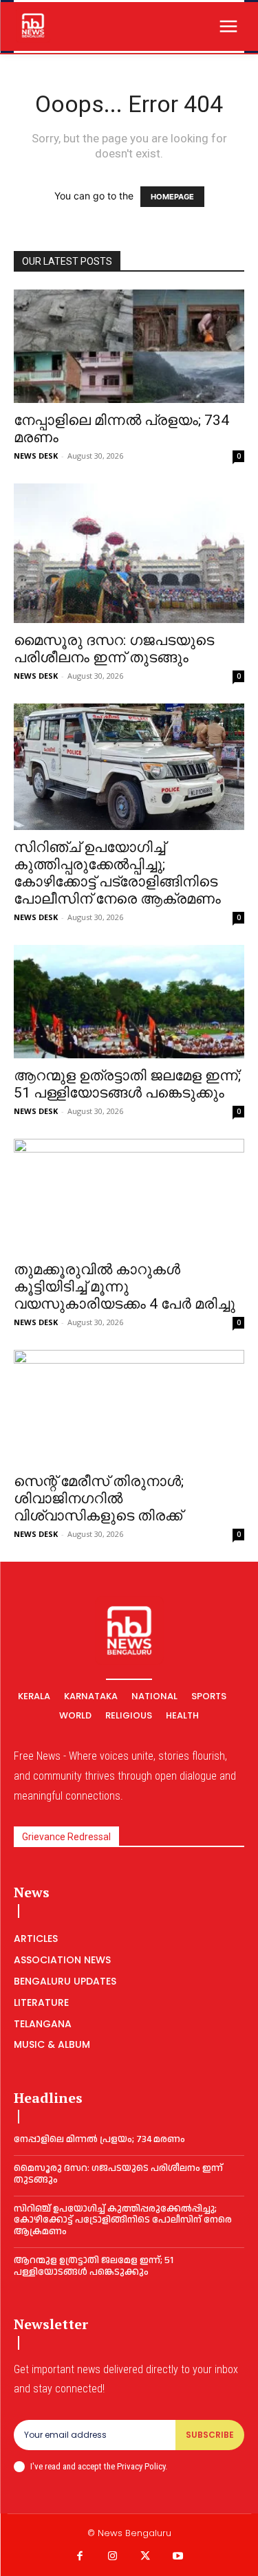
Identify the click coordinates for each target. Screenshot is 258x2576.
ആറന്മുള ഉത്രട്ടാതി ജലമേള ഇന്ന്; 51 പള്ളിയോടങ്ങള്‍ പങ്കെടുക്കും (127, 1084)
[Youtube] (178, 2557)
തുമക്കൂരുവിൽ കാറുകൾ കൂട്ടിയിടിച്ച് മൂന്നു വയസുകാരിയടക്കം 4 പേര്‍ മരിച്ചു (125, 1287)
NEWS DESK (36, 456)
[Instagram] (113, 2557)
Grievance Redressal (66, 1837)
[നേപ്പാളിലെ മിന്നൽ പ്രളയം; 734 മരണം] (129, 346)
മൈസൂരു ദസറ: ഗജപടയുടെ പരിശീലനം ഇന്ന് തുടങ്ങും (114, 649)
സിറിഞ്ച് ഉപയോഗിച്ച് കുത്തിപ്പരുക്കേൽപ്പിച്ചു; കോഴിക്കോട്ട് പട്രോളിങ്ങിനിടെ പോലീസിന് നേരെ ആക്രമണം (117, 873)
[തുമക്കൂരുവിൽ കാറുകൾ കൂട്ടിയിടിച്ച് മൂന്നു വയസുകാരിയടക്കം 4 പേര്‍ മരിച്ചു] (129, 1196)
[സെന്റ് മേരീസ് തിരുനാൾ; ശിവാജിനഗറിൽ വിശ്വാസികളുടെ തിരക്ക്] (129, 1407)
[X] (146, 2557)
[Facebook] (80, 2557)
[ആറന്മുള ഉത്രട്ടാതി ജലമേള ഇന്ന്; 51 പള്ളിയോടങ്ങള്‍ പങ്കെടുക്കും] (129, 1002)
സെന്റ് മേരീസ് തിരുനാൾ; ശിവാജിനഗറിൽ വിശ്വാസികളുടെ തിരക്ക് (99, 1498)
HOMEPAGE (172, 197)
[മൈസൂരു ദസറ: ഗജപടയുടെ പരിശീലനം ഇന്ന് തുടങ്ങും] (129, 553)
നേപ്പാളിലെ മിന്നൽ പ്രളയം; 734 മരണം (99, 2139)
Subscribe (210, 2435)
